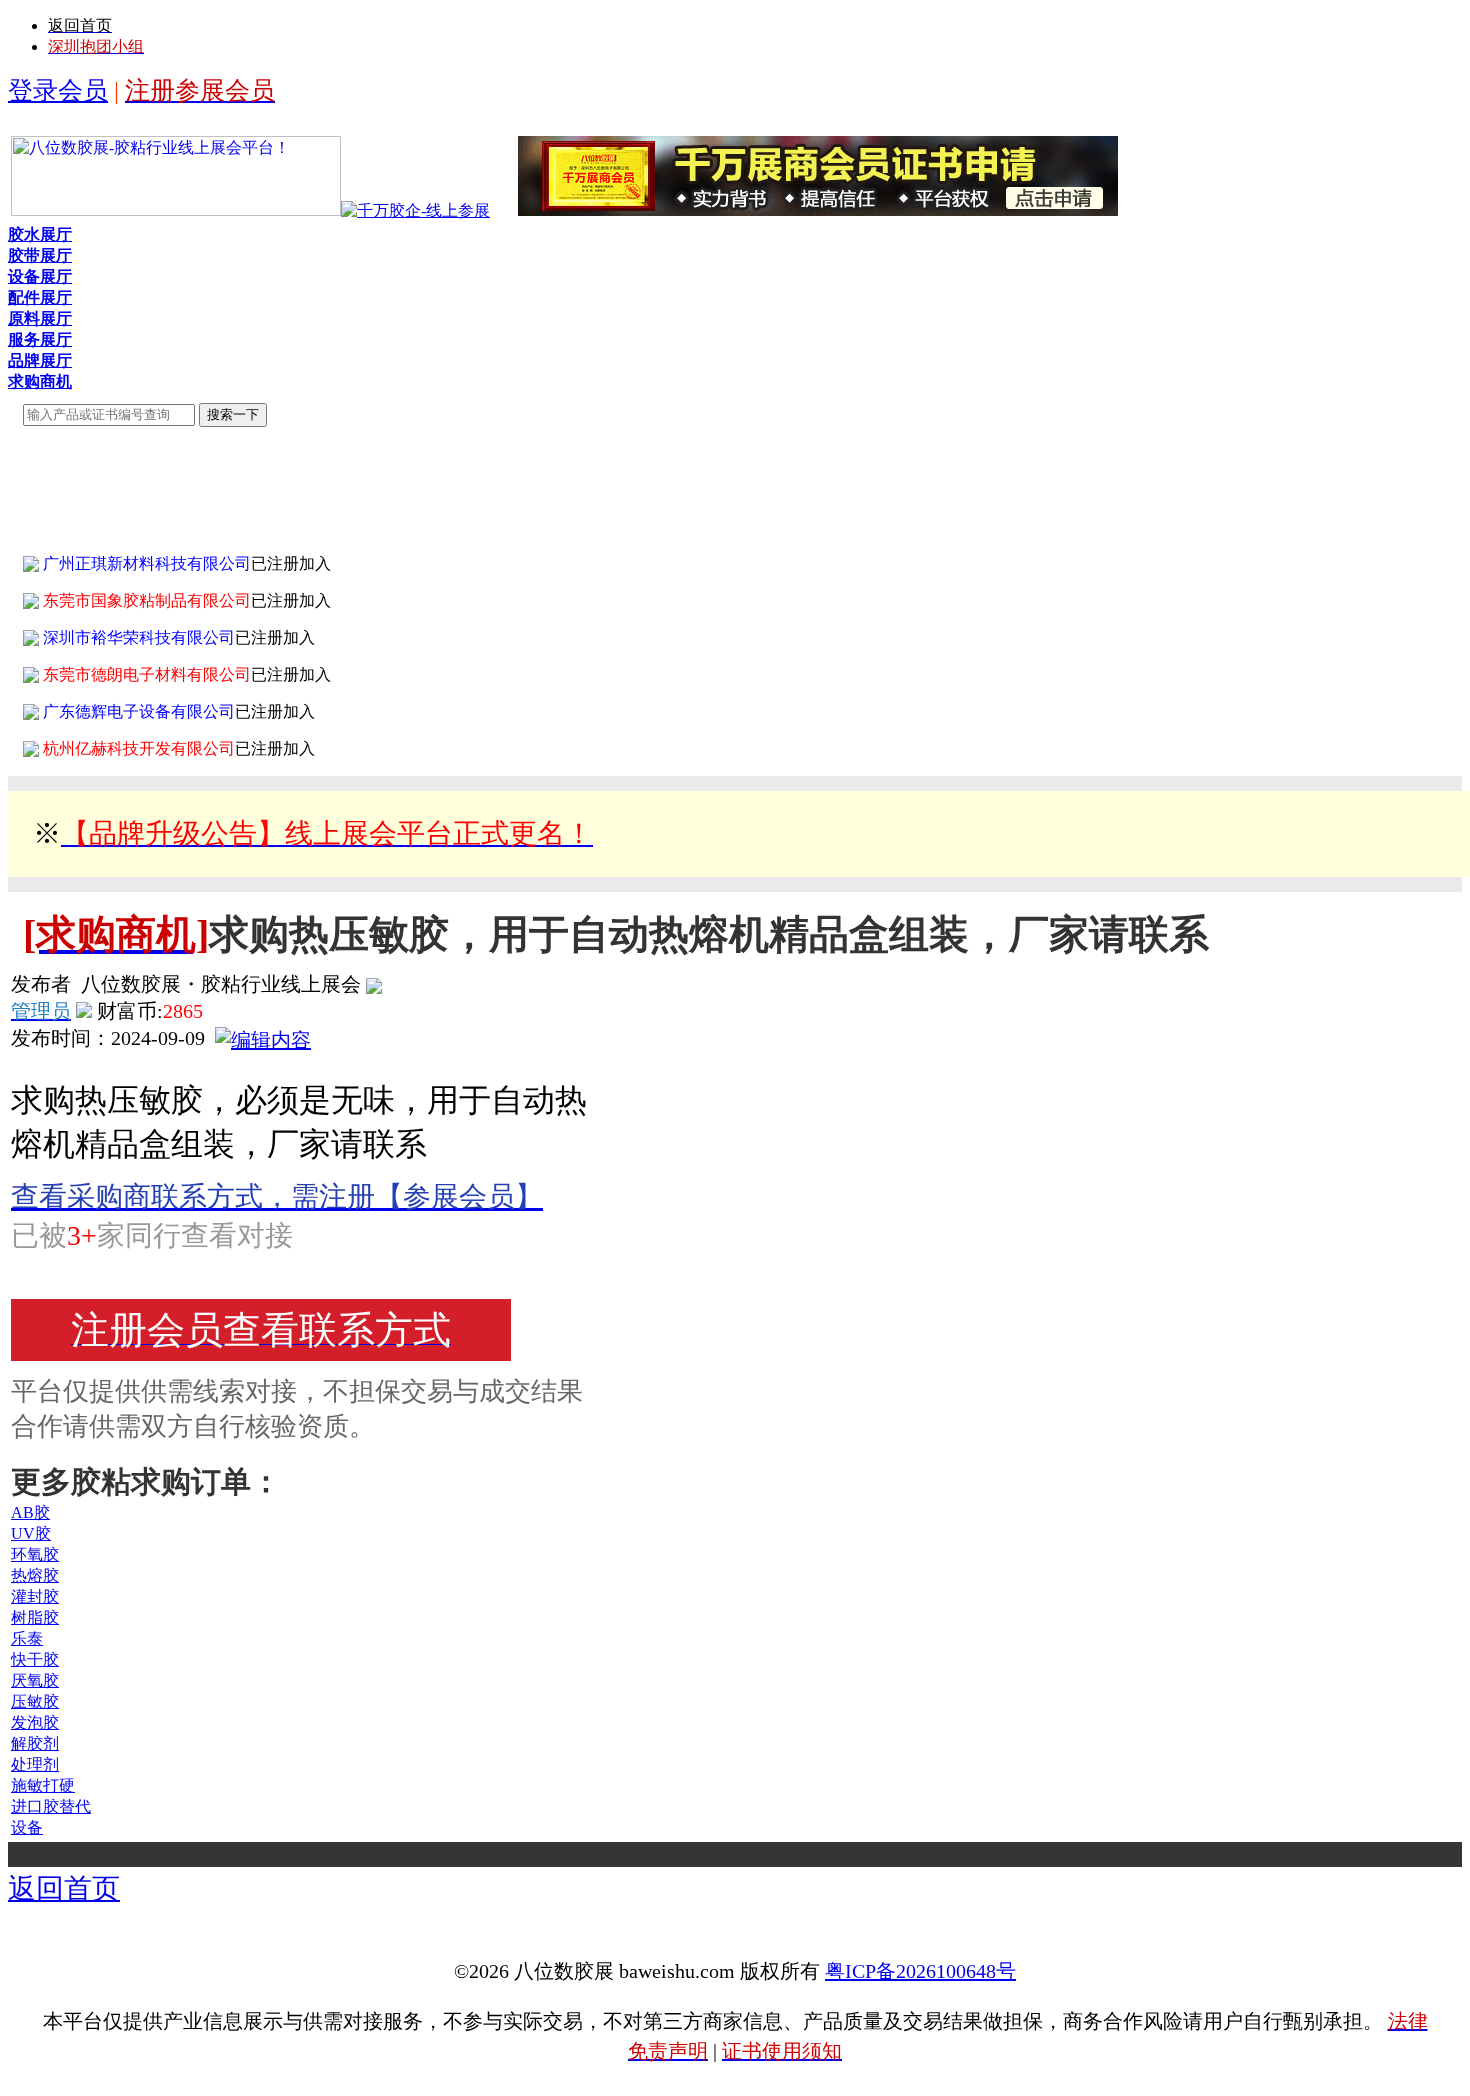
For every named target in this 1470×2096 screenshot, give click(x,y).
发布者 (41, 984)
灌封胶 (35, 1596)
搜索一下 (233, 414)
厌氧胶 (35, 1680)
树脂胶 (35, 1617)
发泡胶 (35, 1722)
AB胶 (30, 1512)
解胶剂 (35, 1743)
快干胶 (35, 1659)
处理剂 (35, 1764)
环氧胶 (35, 1554)
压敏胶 (35, 1701)
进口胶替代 (51, 1806)
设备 (27, 1827)
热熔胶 (35, 1575)
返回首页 (64, 1888)
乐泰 (27, 1638)
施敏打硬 (43, 1785)
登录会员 (58, 90)
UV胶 (31, 1533)
